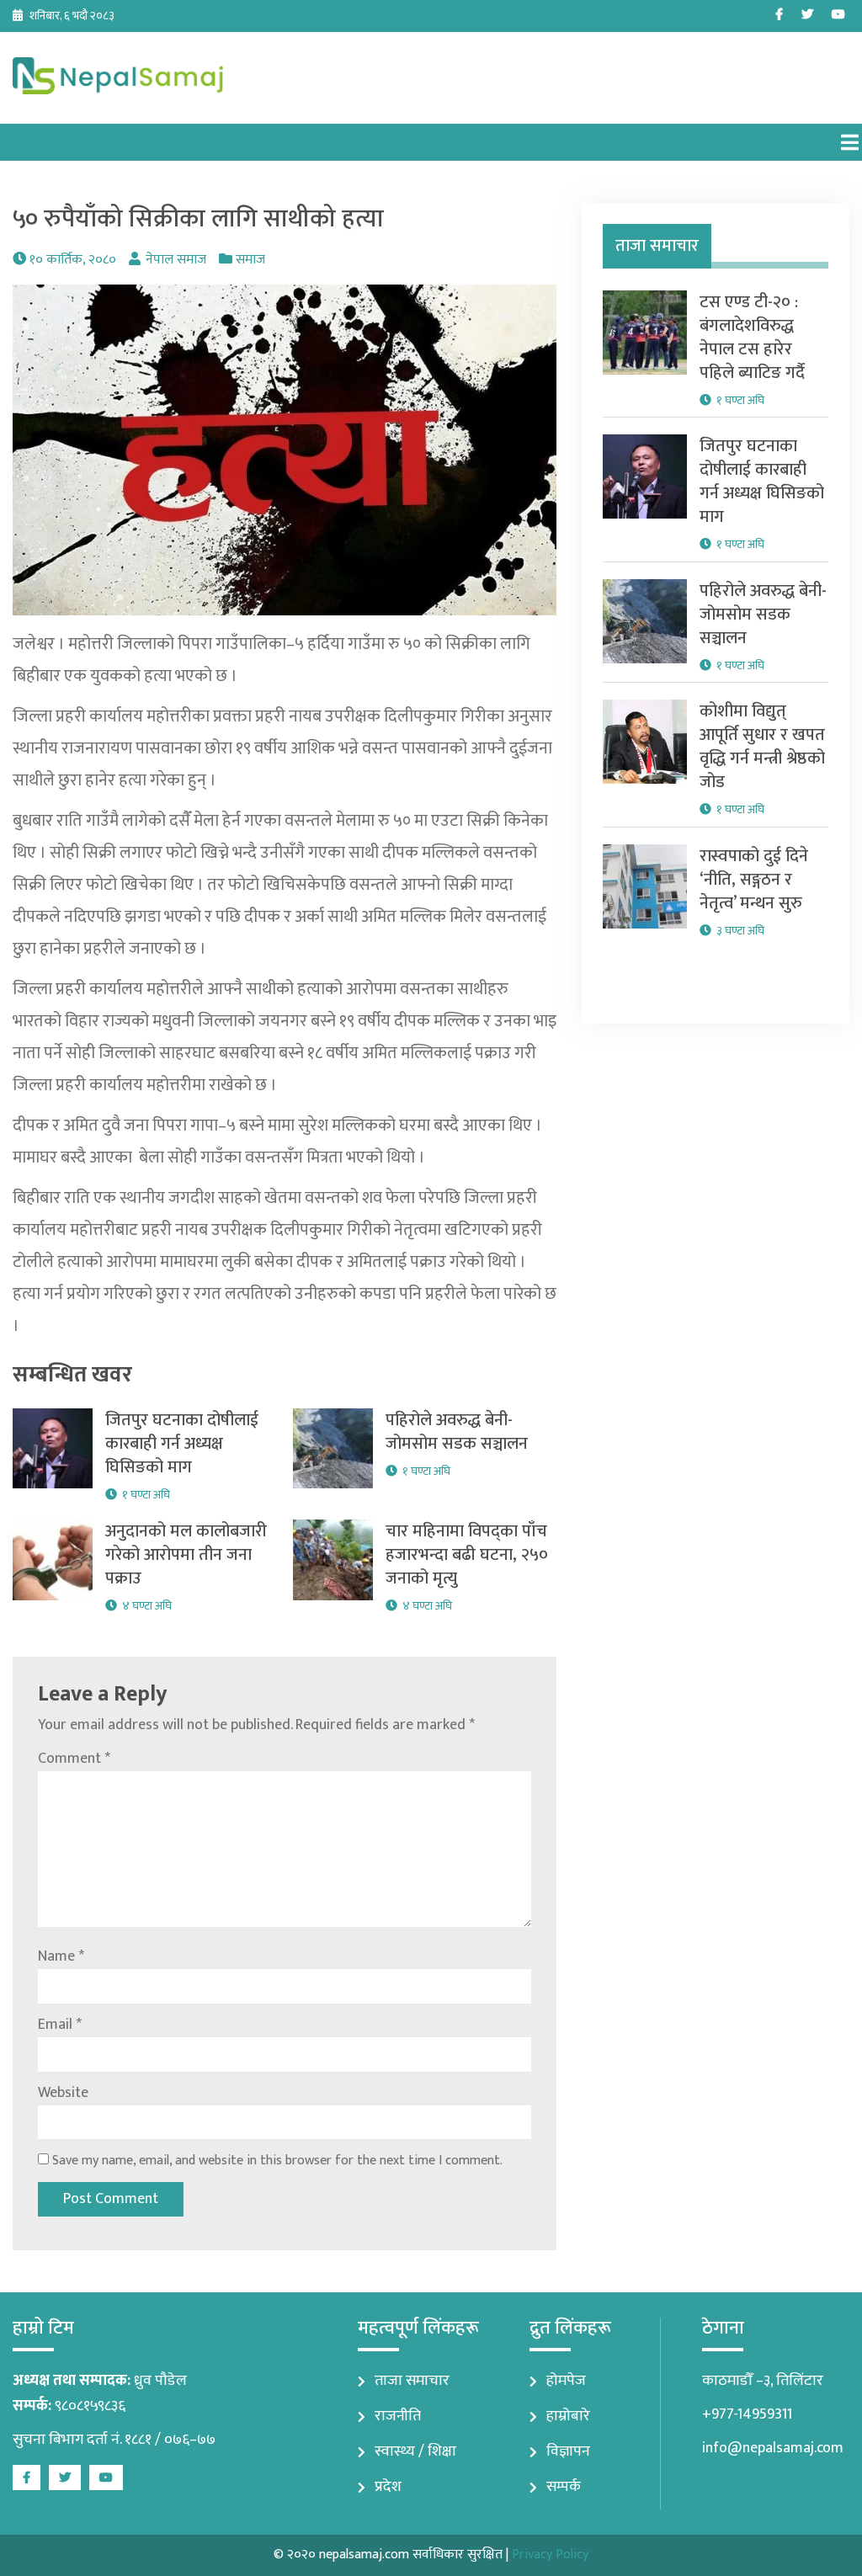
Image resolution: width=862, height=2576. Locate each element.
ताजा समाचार (412, 2381)
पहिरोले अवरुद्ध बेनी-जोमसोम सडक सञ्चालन (457, 1432)
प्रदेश (388, 2487)
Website (63, 2093)
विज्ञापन (568, 2451)
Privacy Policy (550, 2555)
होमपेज (566, 2381)
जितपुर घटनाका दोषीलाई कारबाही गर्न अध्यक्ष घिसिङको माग (182, 1444)
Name (61, 1956)
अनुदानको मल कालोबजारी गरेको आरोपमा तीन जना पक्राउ (186, 1555)
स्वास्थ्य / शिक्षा (415, 2451)
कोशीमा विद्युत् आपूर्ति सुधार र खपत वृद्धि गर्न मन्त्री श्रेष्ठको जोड (762, 747)
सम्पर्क (564, 2487)
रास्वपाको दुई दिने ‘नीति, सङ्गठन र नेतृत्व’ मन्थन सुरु (754, 880)
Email (60, 2025)
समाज (250, 260)
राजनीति (398, 2416)
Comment (74, 1759)
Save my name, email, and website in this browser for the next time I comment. (277, 2161)
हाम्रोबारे (568, 2416)
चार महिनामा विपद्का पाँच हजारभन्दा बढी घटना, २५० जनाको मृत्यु (467, 1555)
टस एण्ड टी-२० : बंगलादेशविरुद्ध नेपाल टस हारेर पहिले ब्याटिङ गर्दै (752, 338)
